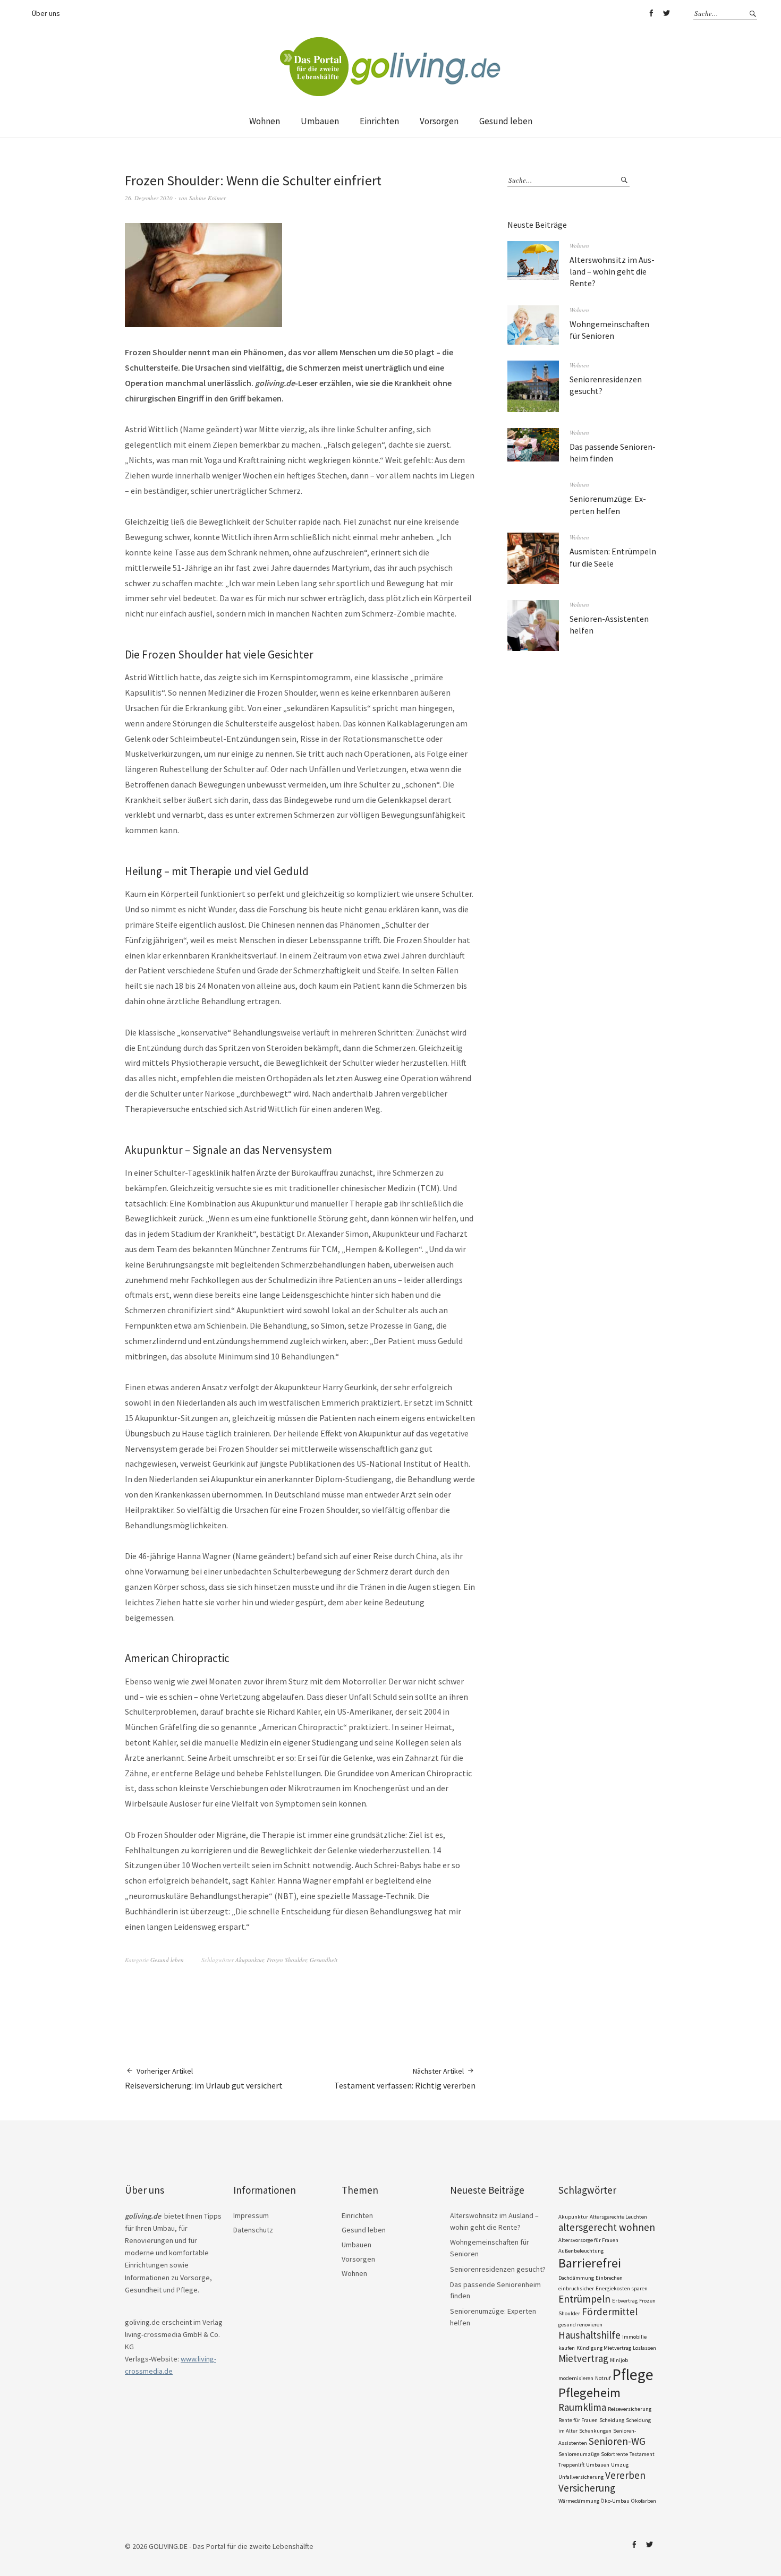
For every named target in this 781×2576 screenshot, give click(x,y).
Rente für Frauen (578, 2420)
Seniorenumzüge (579, 2454)
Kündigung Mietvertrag (604, 2348)
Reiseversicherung (630, 2409)
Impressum (251, 2215)
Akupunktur (249, 1960)
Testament (642, 2454)
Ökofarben (644, 2501)
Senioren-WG (617, 2441)
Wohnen (265, 121)
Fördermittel (610, 2312)
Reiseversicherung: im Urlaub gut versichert (204, 2078)
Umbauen (320, 121)
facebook (651, 13)
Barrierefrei (590, 2263)
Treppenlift (571, 2465)
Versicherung (587, 2488)
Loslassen (644, 2348)
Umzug (620, 2465)
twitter (666, 13)
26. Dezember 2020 (149, 198)
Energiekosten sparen (622, 2288)
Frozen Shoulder (287, 1960)
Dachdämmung (576, 2278)
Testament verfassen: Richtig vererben (405, 2078)
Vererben (625, 2475)
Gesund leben (506, 121)
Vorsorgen (439, 121)
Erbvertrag (625, 2301)
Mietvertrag (583, 2358)
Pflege (633, 2374)
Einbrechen (609, 2278)
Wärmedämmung (579, 2501)
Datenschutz (253, 2230)
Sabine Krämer (207, 198)
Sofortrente (614, 2454)
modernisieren (576, 2378)
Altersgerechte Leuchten (618, 2217)
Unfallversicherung (581, 2477)
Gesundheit (324, 1960)
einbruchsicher (576, 2288)
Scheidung (612, 2420)
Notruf (603, 2378)
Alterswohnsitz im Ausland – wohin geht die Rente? (612, 272)
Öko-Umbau (615, 2501)
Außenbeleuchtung (581, 2251)
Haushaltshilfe (589, 2335)
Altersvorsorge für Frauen (588, 2240)
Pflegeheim (589, 2393)
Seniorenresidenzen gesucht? (498, 2269)
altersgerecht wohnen (607, 2227)
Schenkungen (595, 2431)
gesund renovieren (580, 2325)
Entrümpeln (584, 2299)
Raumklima (582, 2407)
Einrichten (379, 121)
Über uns (46, 13)
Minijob (619, 2360)
